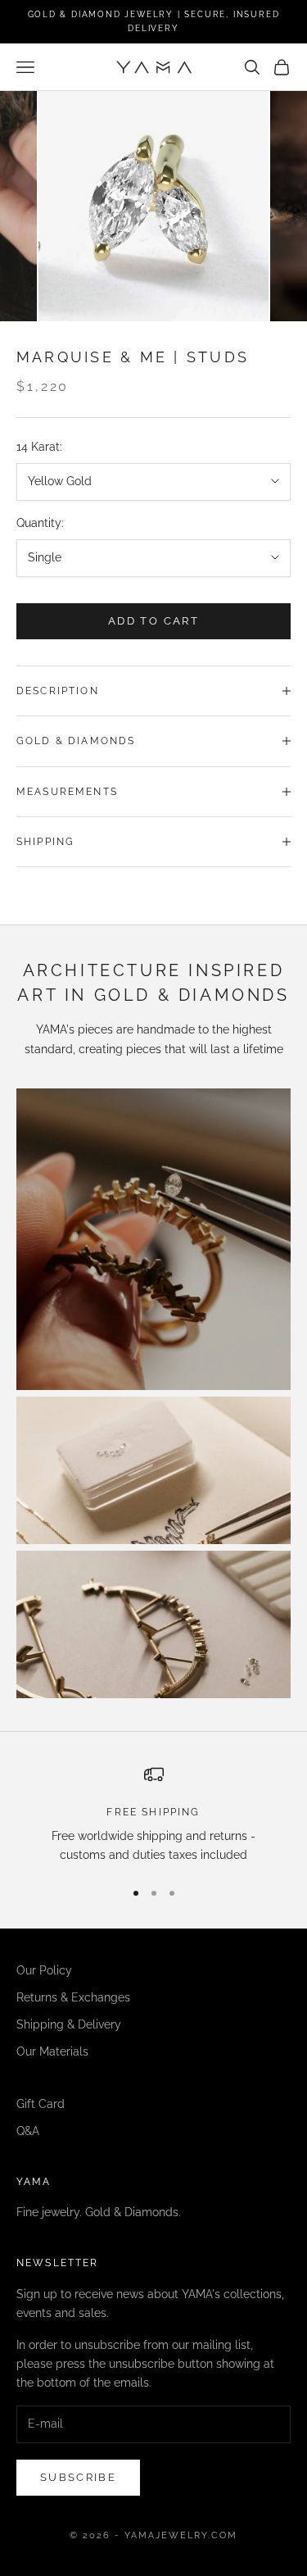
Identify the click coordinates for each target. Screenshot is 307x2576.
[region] (153, 1815)
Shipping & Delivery (69, 2024)
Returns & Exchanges (73, 1997)
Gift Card (41, 2104)
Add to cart (153, 621)
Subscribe (78, 2477)
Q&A (28, 2131)
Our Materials (52, 2051)
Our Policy (44, 1970)
